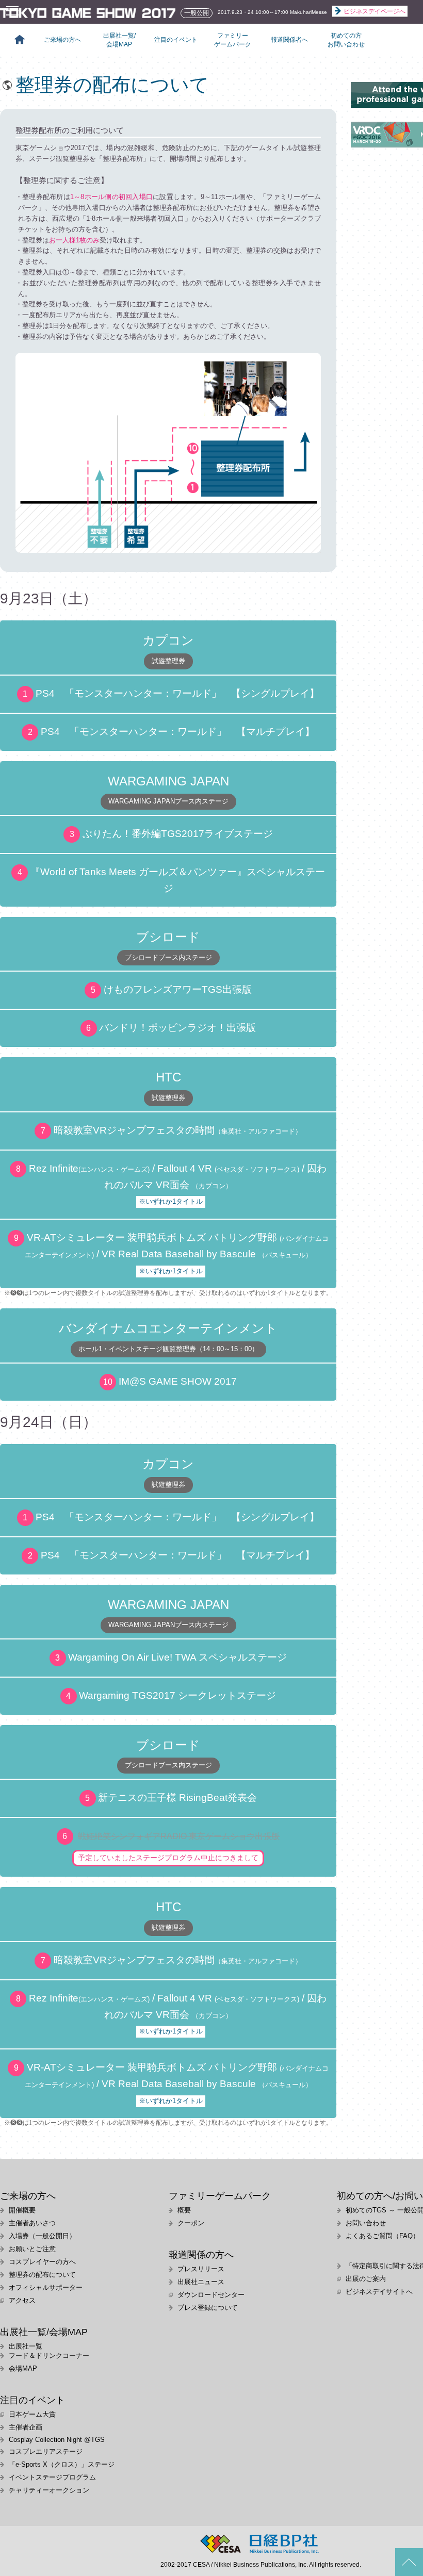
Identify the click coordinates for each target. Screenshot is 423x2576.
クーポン (191, 2223)
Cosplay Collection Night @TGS (57, 2440)
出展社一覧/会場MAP (119, 40)
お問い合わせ (366, 2223)
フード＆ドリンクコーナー (49, 2356)
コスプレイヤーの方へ (42, 2262)
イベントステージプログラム (52, 2477)
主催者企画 (26, 2427)
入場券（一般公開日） (42, 2236)
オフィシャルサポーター (46, 2287)
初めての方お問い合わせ (346, 40)
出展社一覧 (26, 2346)
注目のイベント (176, 40)
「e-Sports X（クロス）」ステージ (62, 2464)
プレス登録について (208, 2308)
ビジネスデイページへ (375, 11)
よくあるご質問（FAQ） (383, 2236)
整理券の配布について (42, 2275)
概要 (184, 2210)
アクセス (22, 2300)
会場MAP (23, 2368)
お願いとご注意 (32, 2249)
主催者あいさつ (32, 2223)
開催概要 (22, 2210)
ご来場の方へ (62, 40)
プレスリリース (201, 2269)
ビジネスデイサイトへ (379, 2292)
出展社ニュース (201, 2282)
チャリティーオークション (49, 2490)
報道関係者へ (289, 40)
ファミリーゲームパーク (233, 40)
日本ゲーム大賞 (32, 2414)
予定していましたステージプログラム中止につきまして (168, 1858)
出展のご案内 (366, 2279)
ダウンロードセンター (211, 2295)
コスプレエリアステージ (46, 2451)
